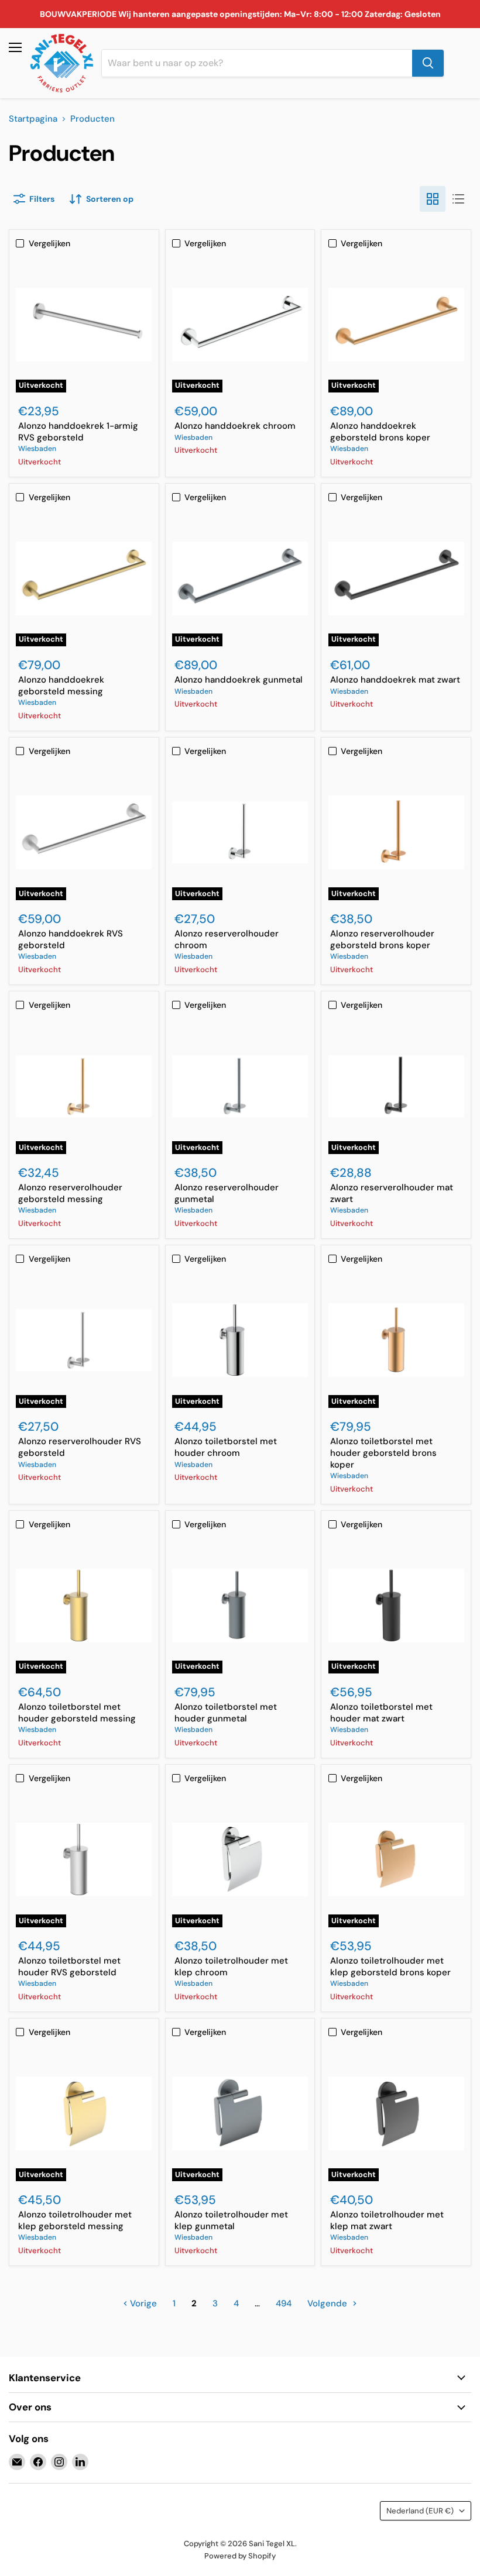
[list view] (458, 199)
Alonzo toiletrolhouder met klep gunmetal (231, 2220)
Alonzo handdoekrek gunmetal (239, 680)
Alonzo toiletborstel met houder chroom (226, 1447)
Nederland (420, 2511)
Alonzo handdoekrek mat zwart (395, 680)
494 (284, 2303)
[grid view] (433, 199)
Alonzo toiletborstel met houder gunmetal (226, 1713)
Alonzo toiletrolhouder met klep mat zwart (387, 2220)
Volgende (328, 2303)
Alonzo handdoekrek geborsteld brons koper (380, 432)
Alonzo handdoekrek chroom (235, 426)
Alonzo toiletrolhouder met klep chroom (231, 1967)
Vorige (142, 2303)
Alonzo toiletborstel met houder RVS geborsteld (69, 1967)
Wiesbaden (37, 449)
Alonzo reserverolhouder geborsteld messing (70, 1193)
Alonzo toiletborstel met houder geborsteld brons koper (383, 1453)
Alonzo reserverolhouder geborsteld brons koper (382, 939)
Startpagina (33, 119)
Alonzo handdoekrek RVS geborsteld (71, 939)
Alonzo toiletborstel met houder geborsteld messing (77, 1713)
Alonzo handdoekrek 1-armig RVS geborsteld (78, 432)
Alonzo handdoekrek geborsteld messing (61, 686)
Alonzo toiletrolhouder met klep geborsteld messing (75, 2220)
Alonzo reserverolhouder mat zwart (392, 1193)
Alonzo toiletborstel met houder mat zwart (381, 1713)
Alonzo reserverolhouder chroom (227, 939)
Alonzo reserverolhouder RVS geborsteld (80, 1447)
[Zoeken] (428, 63)
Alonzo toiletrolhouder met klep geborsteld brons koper (390, 1967)
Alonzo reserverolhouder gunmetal (227, 1193)
